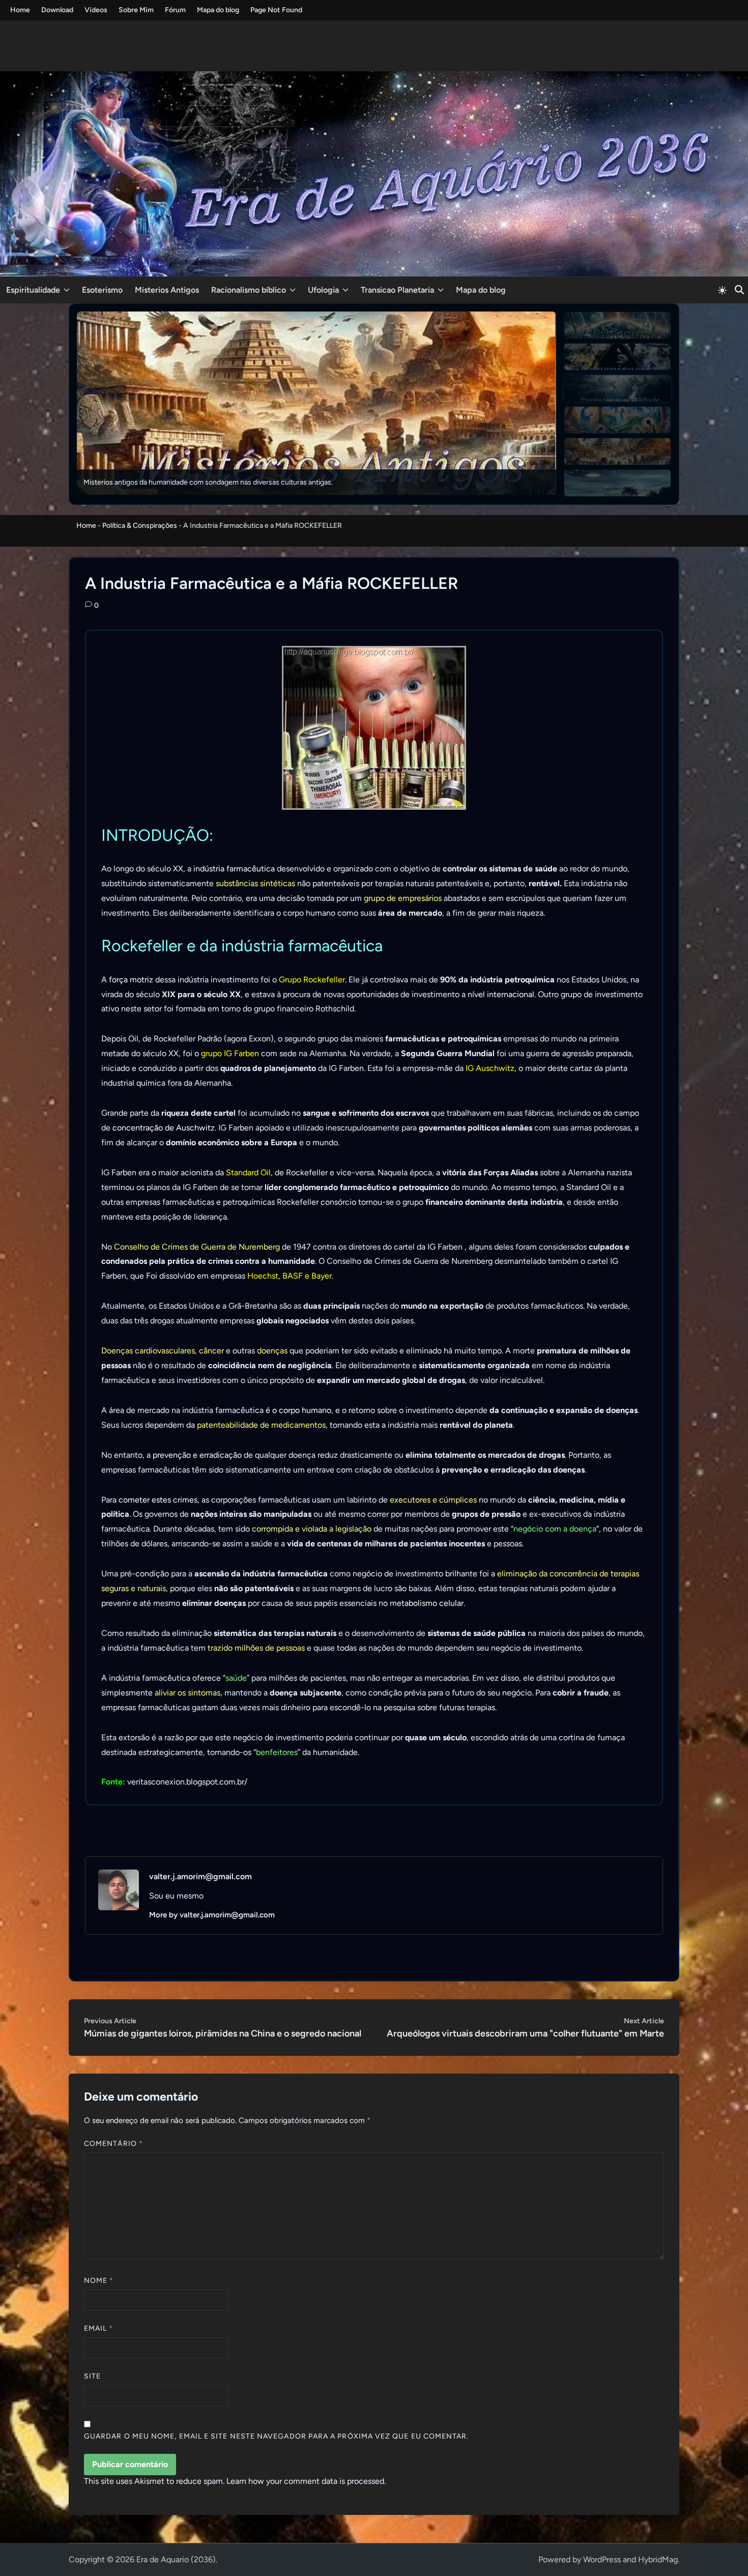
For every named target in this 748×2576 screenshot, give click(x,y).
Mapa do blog (218, 10)
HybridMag (658, 2559)
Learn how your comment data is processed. (306, 2481)
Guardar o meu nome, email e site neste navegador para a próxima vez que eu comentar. (277, 2436)
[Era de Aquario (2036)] (374, 173)
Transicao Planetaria (397, 290)
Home (20, 10)
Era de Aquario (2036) (176, 2559)
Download (57, 10)
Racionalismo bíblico (249, 290)
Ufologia (323, 290)
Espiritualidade (33, 290)
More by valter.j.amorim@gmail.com (212, 1915)
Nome (99, 2281)
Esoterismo (102, 290)
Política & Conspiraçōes (140, 526)
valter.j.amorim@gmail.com (200, 1876)
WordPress (602, 2559)
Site (92, 2376)
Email (99, 2328)
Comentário (113, 2144)
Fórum (175, 10)
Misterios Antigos (167, 290)
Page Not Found (276, 10)
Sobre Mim (136, 10)
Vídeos (96, 10)
